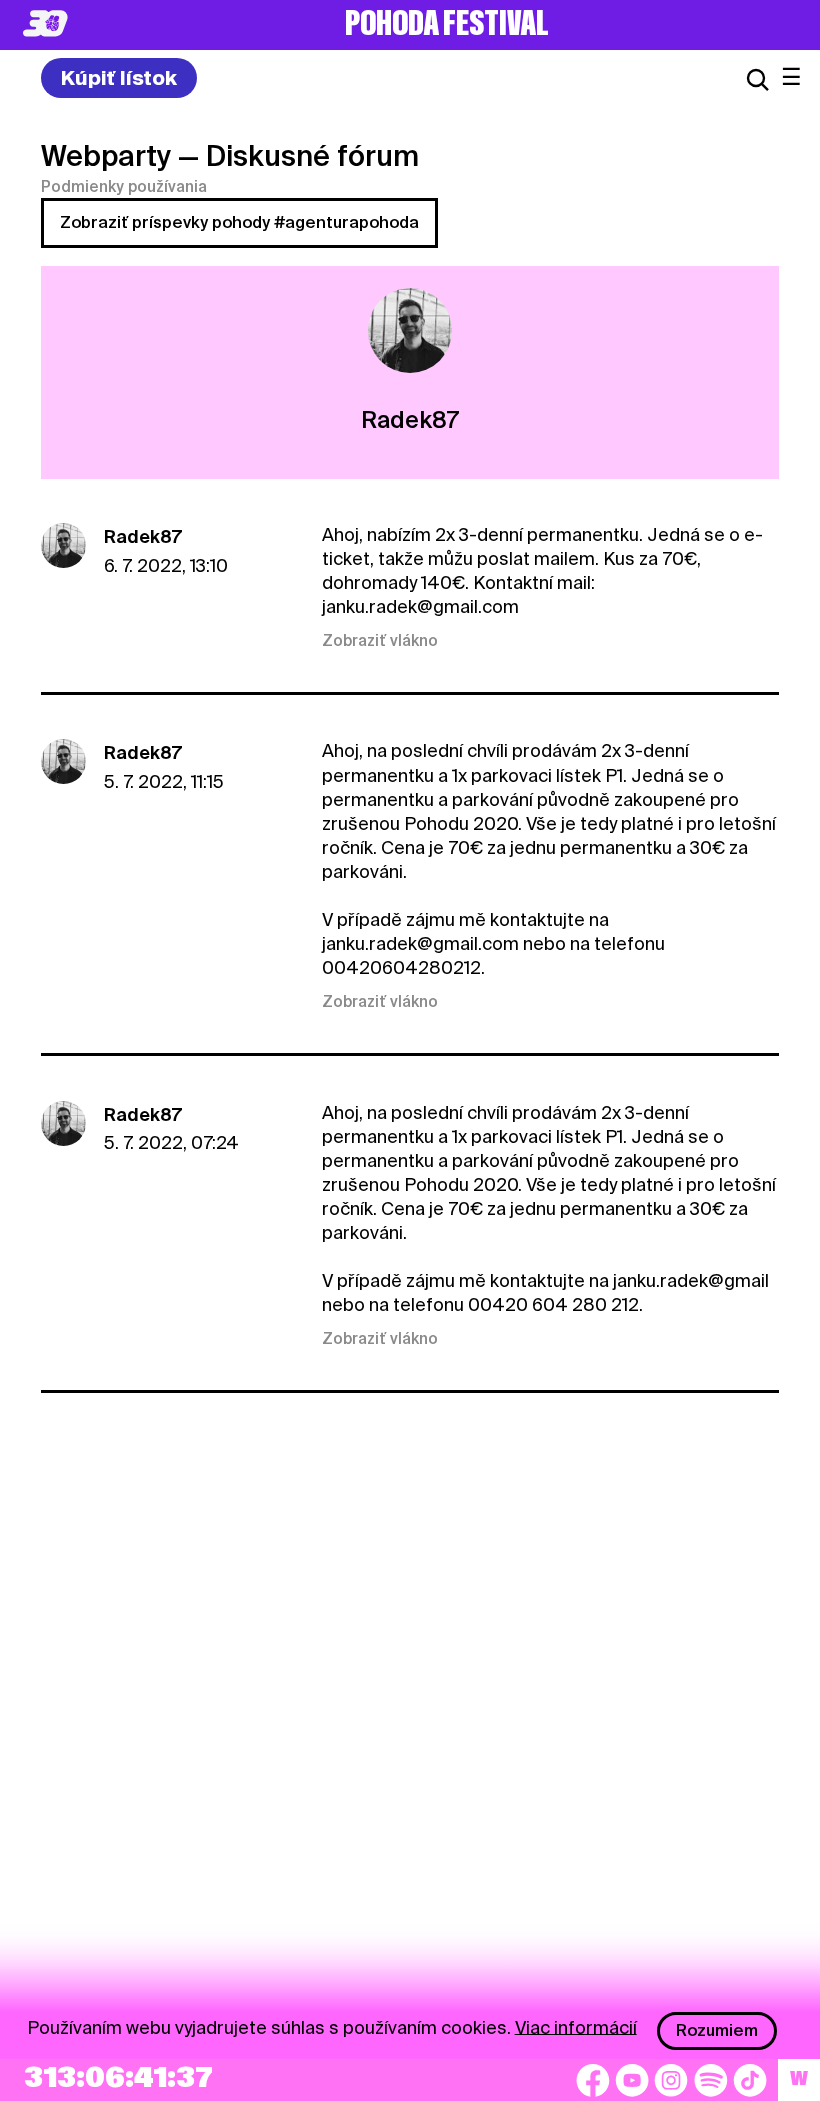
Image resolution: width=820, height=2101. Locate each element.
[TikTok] (750, 2080)
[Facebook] (593, 2080)
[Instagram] (671, 2080)
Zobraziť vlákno (380, 641)
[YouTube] (632, 2080)
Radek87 (143, 536)
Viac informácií (576, 2026)
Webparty (106, 156)
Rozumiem (717, 2030)
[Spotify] (711, 2080)
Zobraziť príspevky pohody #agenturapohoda (239, 222)
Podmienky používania (124, 187)
